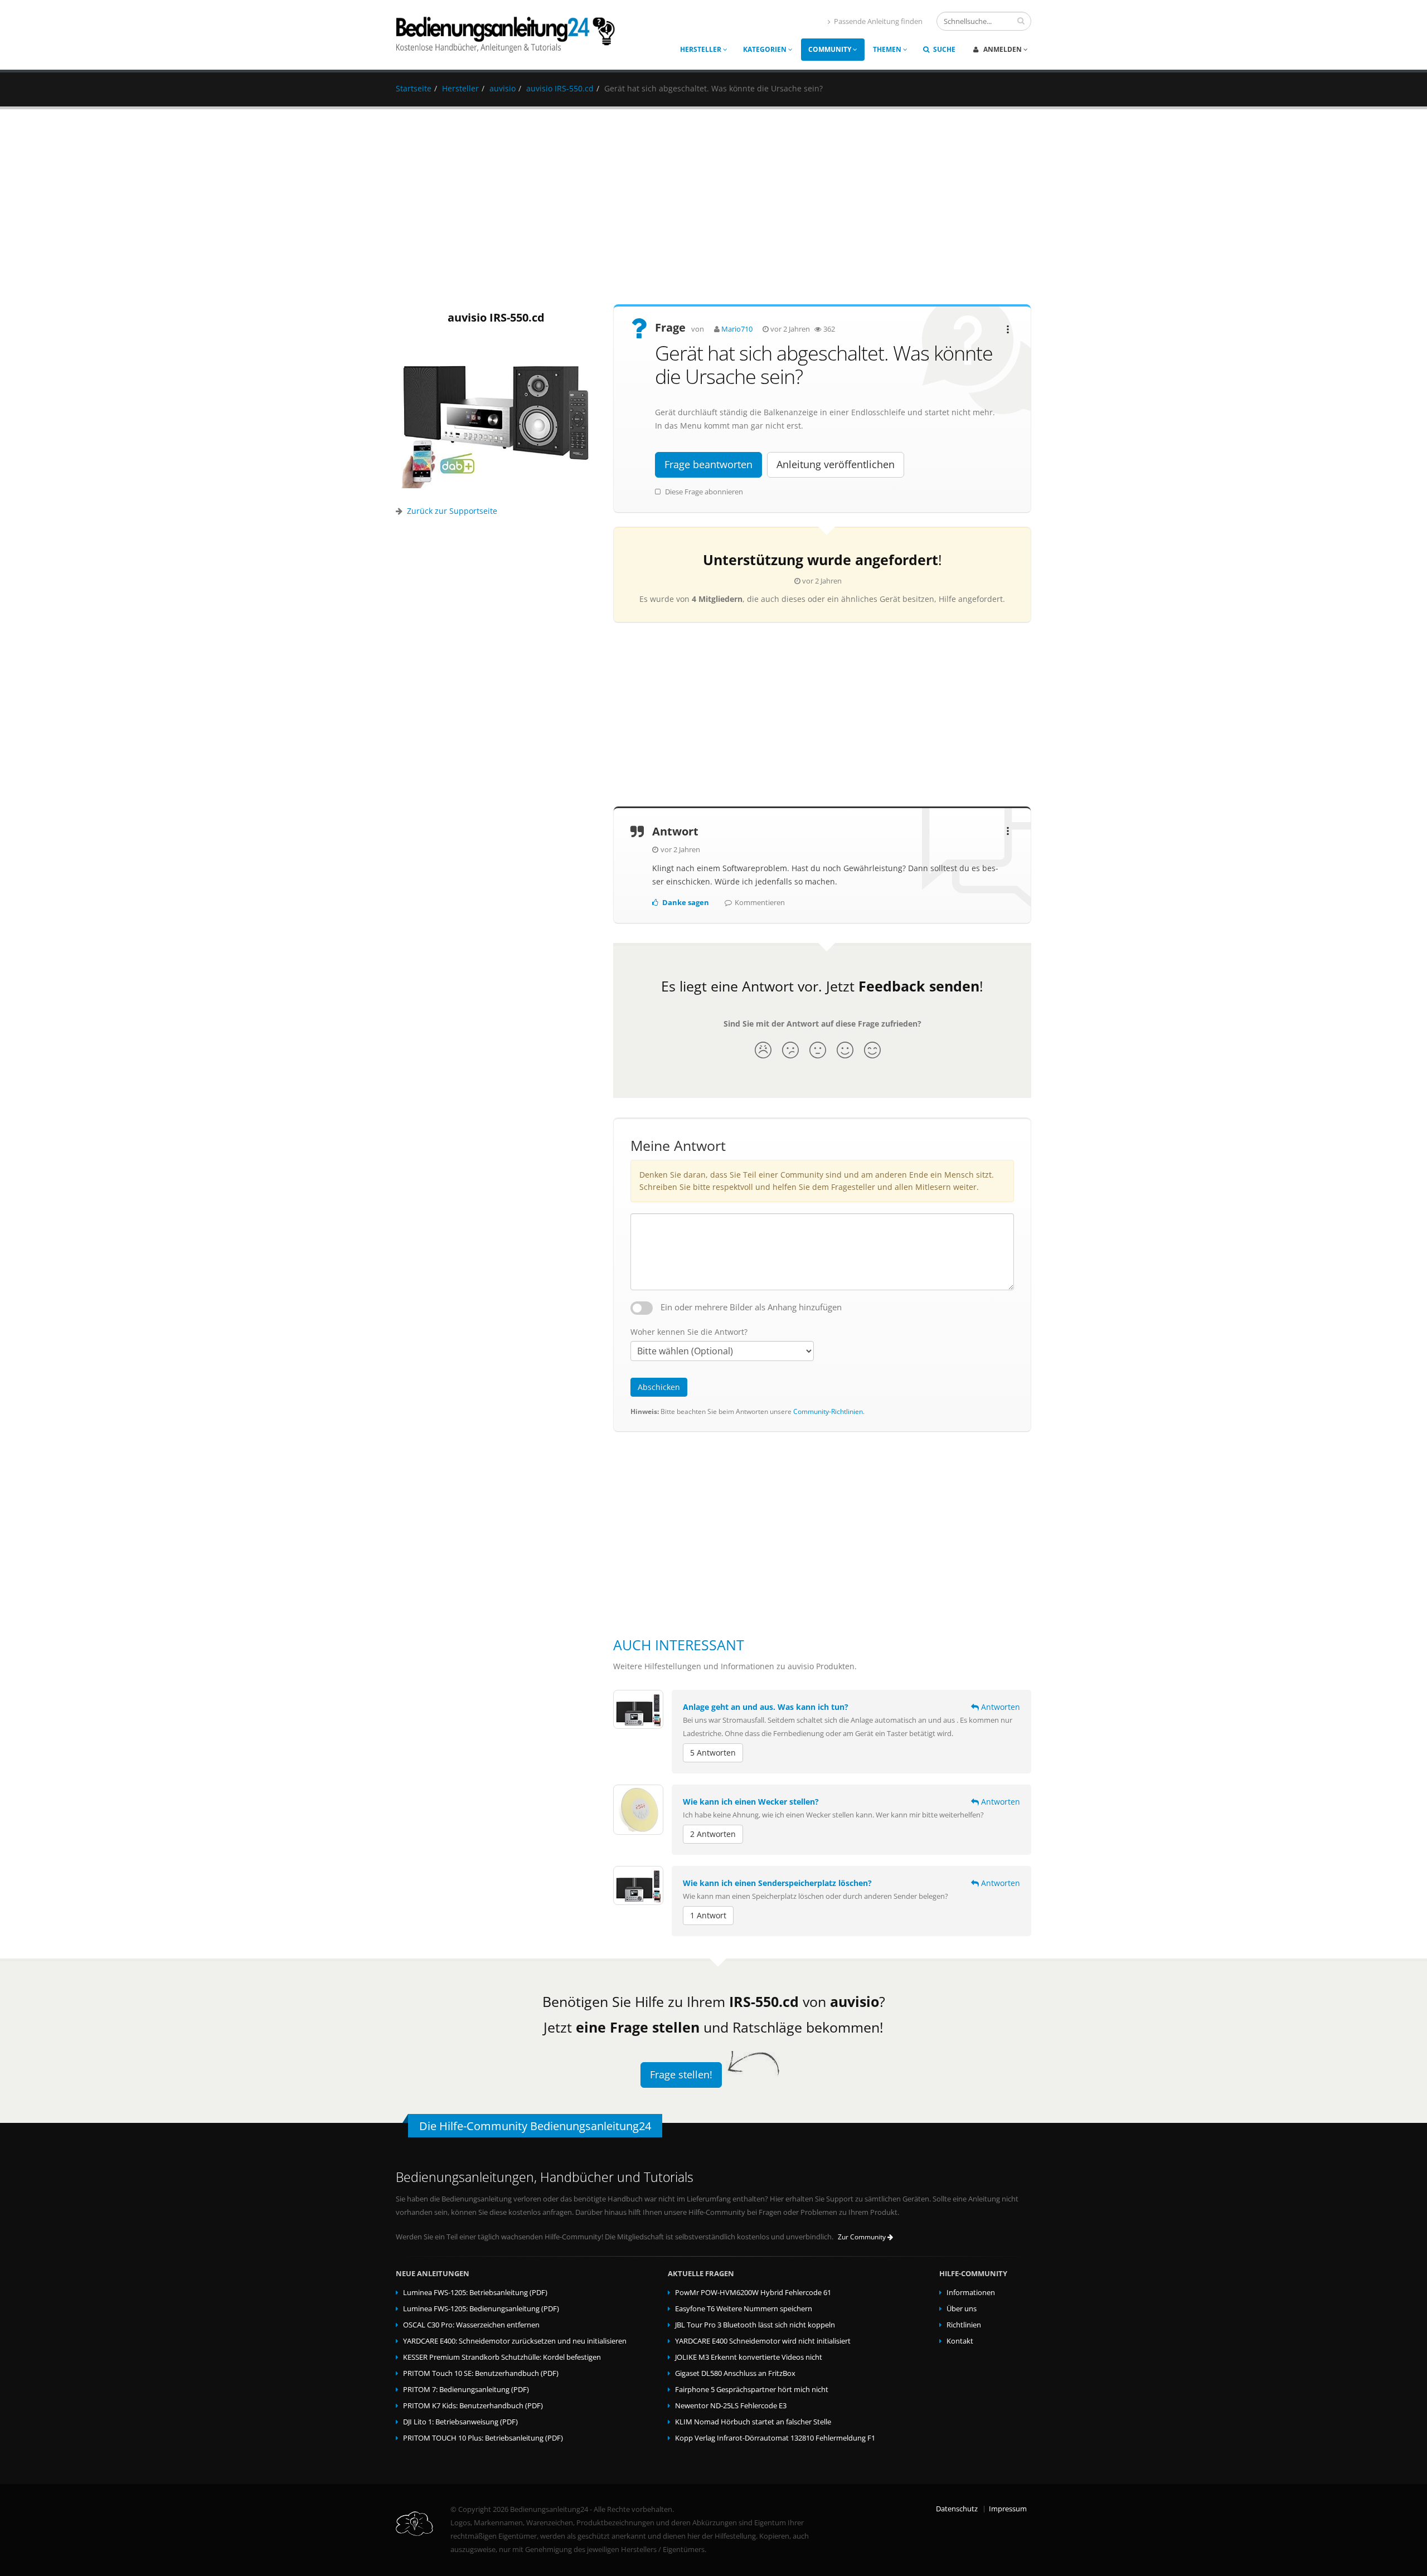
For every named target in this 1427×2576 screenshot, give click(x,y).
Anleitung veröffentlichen (836, 464)
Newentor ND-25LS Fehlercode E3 (731, 2406)
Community (831, 49)
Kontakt (960, 2341)
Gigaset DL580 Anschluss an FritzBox (735, 2373)
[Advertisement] (713, 207)
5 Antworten (713, 1753)
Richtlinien (964, 2325)
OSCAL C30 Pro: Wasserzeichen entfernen (471, 2325)
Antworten (999, 1707)
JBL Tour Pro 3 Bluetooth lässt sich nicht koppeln (755, 2325)
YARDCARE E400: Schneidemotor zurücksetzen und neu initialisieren (515, 2341)
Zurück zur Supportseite (452, 511)
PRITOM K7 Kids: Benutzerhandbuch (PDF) (473, 2406)
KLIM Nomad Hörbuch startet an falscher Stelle (753, 2422)
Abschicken (659, 1387)
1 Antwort (708, 1915)
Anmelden (1003, 49)
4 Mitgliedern (717, 599)
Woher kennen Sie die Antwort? (689, 1332)
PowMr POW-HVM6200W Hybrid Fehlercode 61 (753, 2293)
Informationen (971, 2293)
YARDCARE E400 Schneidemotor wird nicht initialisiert (763, 2341)
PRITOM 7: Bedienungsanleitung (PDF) (466, 2390)
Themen (888, 49)
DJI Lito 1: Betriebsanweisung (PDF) (460, 2422)
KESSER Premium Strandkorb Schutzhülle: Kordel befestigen (502, 2357)
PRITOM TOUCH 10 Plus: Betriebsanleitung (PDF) (483, 2438)
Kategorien (766, 49)
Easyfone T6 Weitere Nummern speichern (744, 2309)
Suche (943, 49)
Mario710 (737, 329)
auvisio (503, 88)
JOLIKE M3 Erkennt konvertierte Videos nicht (749, 2357)
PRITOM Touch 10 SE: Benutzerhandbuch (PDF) (481, 2373)
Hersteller (702, 49)
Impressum (1008, 2509)
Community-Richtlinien (828, 1411)
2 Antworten (713, 1834)
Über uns (962, 2309)
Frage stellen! (681, 2074)
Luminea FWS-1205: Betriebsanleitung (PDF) (475, 2293)
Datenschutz (957, 2509)
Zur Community (863, 2237)
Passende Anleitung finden (878, 21)
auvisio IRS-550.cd (560, 88)
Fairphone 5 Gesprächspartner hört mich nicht (752, 2390)
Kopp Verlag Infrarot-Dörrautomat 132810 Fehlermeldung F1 (775, 2438)
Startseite (414, 88)
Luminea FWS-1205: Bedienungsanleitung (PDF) (481, 2309)
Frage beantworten (708, 464)
